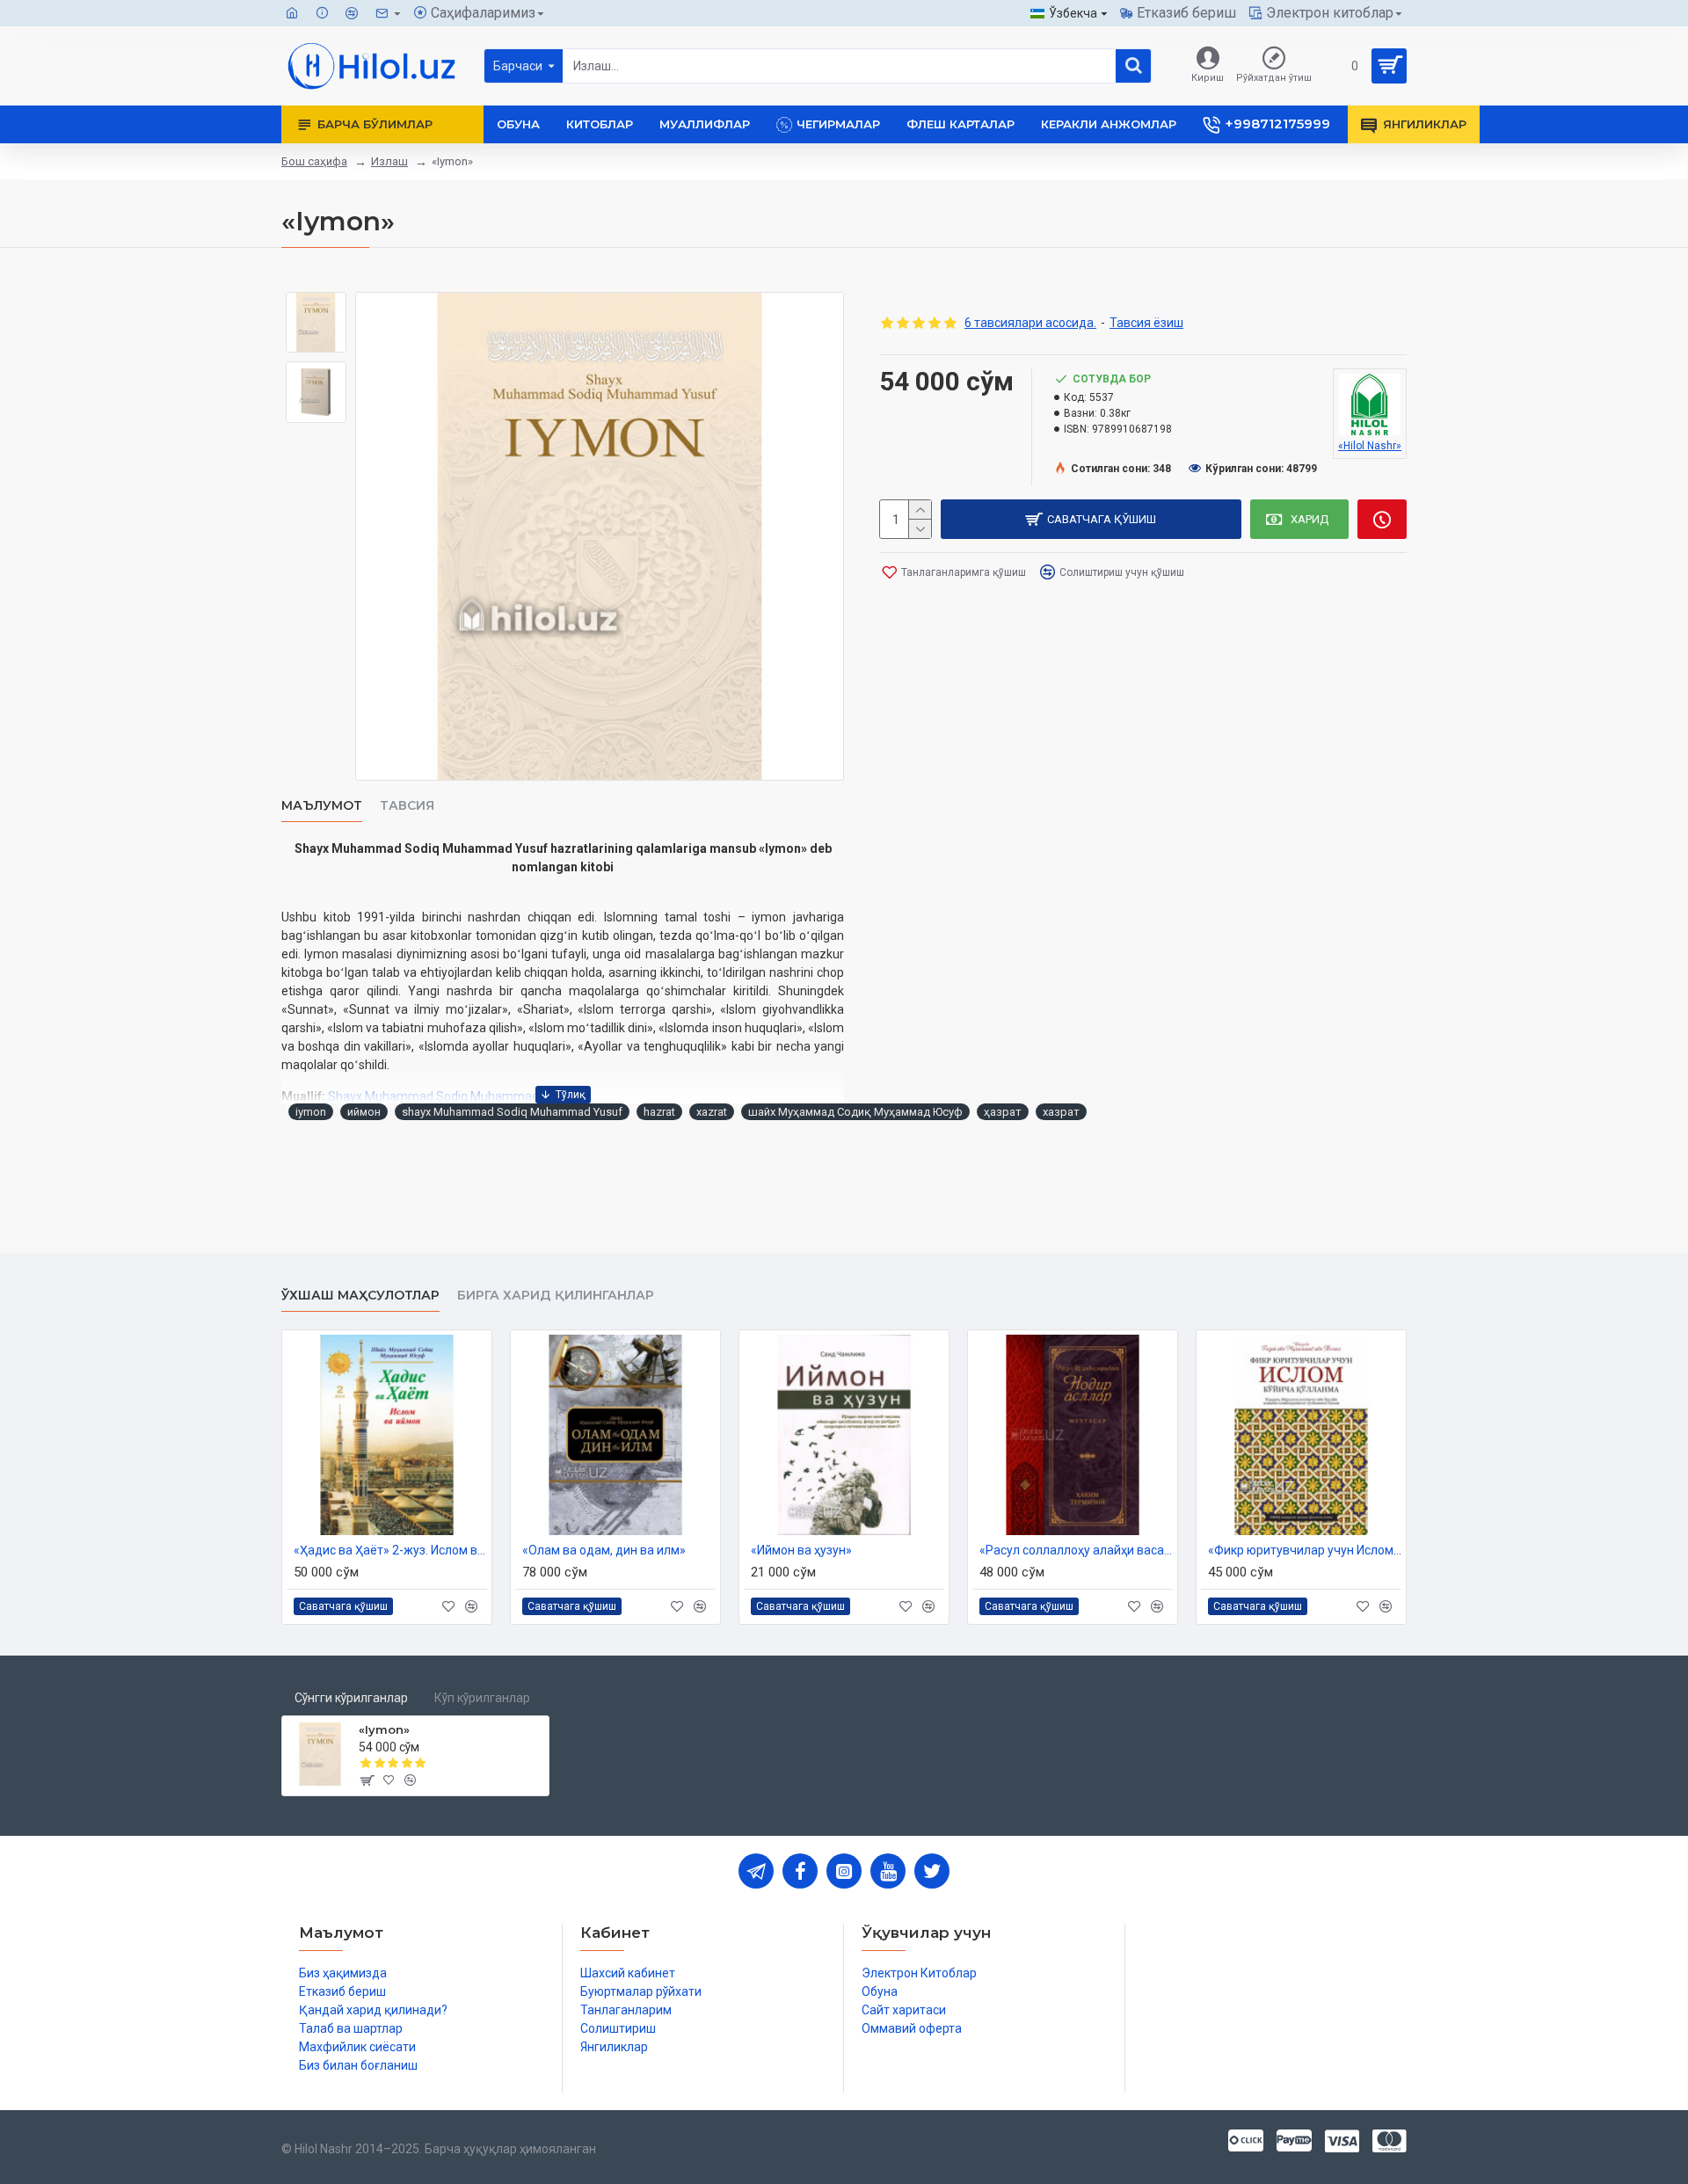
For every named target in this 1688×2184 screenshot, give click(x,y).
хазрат (1061, 1112)
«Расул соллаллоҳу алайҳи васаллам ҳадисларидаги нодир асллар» (1076, 1550)
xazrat (712, 1112)
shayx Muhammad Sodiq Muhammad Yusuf (512, 1112)
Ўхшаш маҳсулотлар (360, 1296)
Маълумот (322, 806)
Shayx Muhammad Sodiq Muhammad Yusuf (451, 1096)
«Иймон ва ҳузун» (801, 1550)
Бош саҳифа (314, 161)
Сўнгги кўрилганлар (351, 1698)
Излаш (389, 161)
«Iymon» (384, 1729)
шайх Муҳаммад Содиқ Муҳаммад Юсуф (855, 1112)
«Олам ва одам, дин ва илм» (604, 1550)
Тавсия (407, 806)
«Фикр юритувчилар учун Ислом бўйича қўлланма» (1305, 1550)
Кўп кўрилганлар (482, 1698)
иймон (364, 1112)
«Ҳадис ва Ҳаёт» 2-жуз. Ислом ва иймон (390, 1550)
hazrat (659, 1112)
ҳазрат (1003, 1112)
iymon (311, 1112)
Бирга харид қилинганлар (556, 1296)
